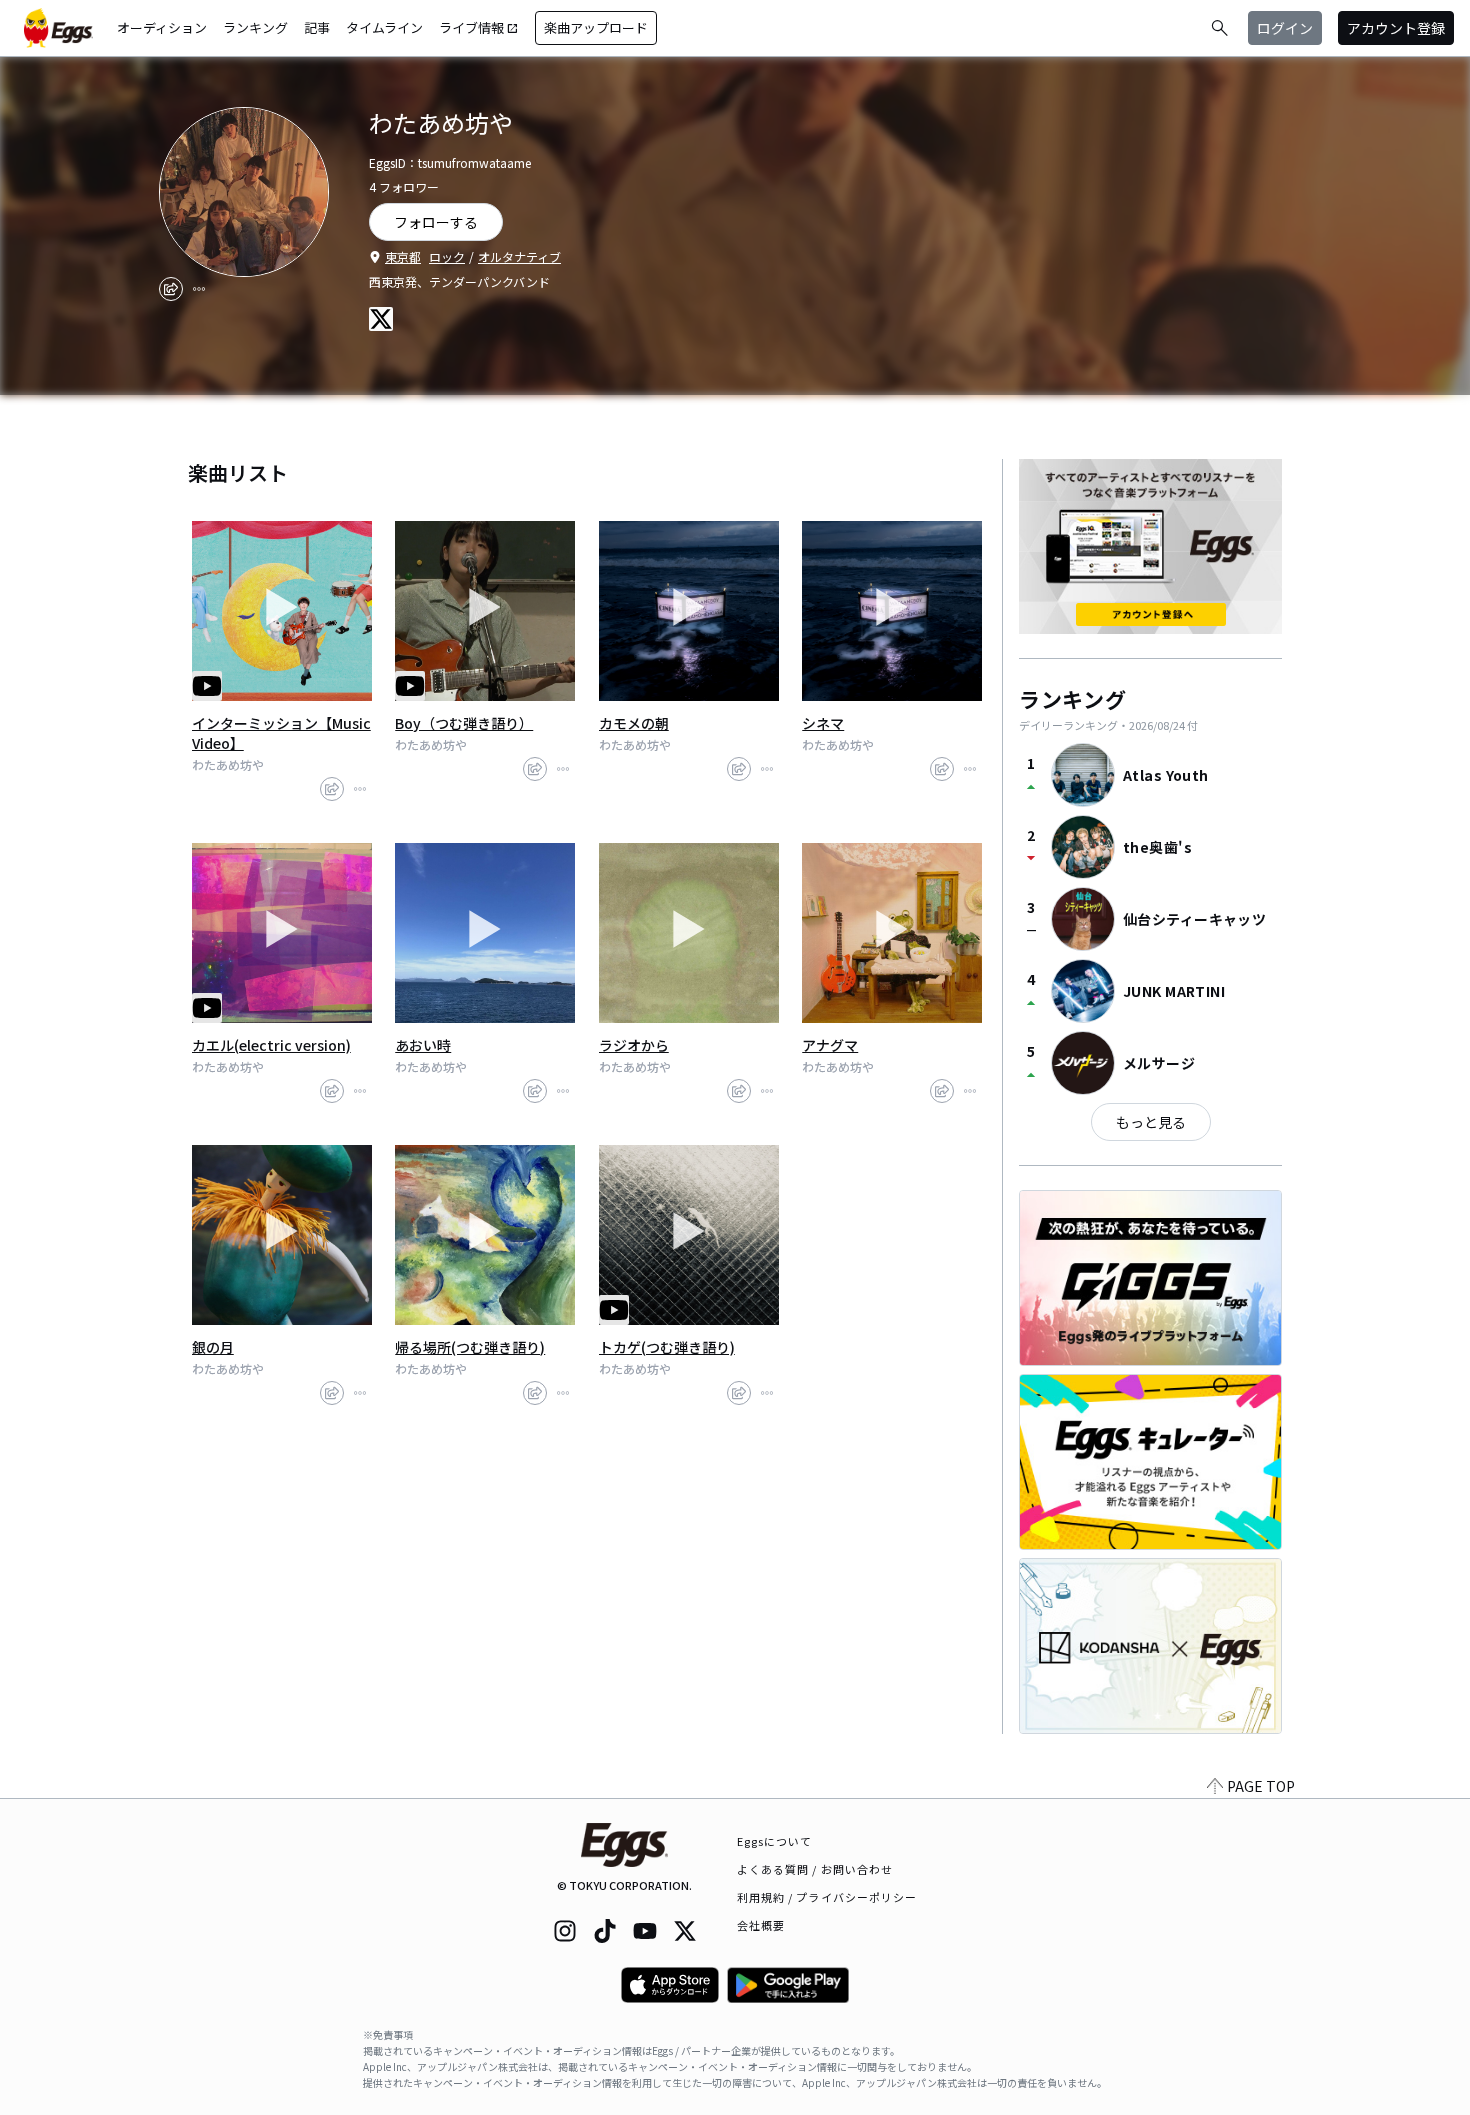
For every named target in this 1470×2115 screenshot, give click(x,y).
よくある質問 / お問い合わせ (815, 1869)
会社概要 (761, 1925)
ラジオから (634, 1045)
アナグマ (830, 1045)
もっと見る (1151, 1122)
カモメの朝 (634, 723)
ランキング (255, 27)
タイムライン (384, 27)
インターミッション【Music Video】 (281, 733)
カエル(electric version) (271, 1045)
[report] (199, 289)
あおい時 (423, 1045)
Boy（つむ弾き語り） (464, 723)
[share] (171, 289)
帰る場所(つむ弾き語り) (470, 1347)
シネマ (823, 723)
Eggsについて (775, 1841)
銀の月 (213, 1347)
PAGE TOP (1261, 1786)
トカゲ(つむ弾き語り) (667, 1347)
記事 (317, 27)
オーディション (162, 27)
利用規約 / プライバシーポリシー (827, 1897)
